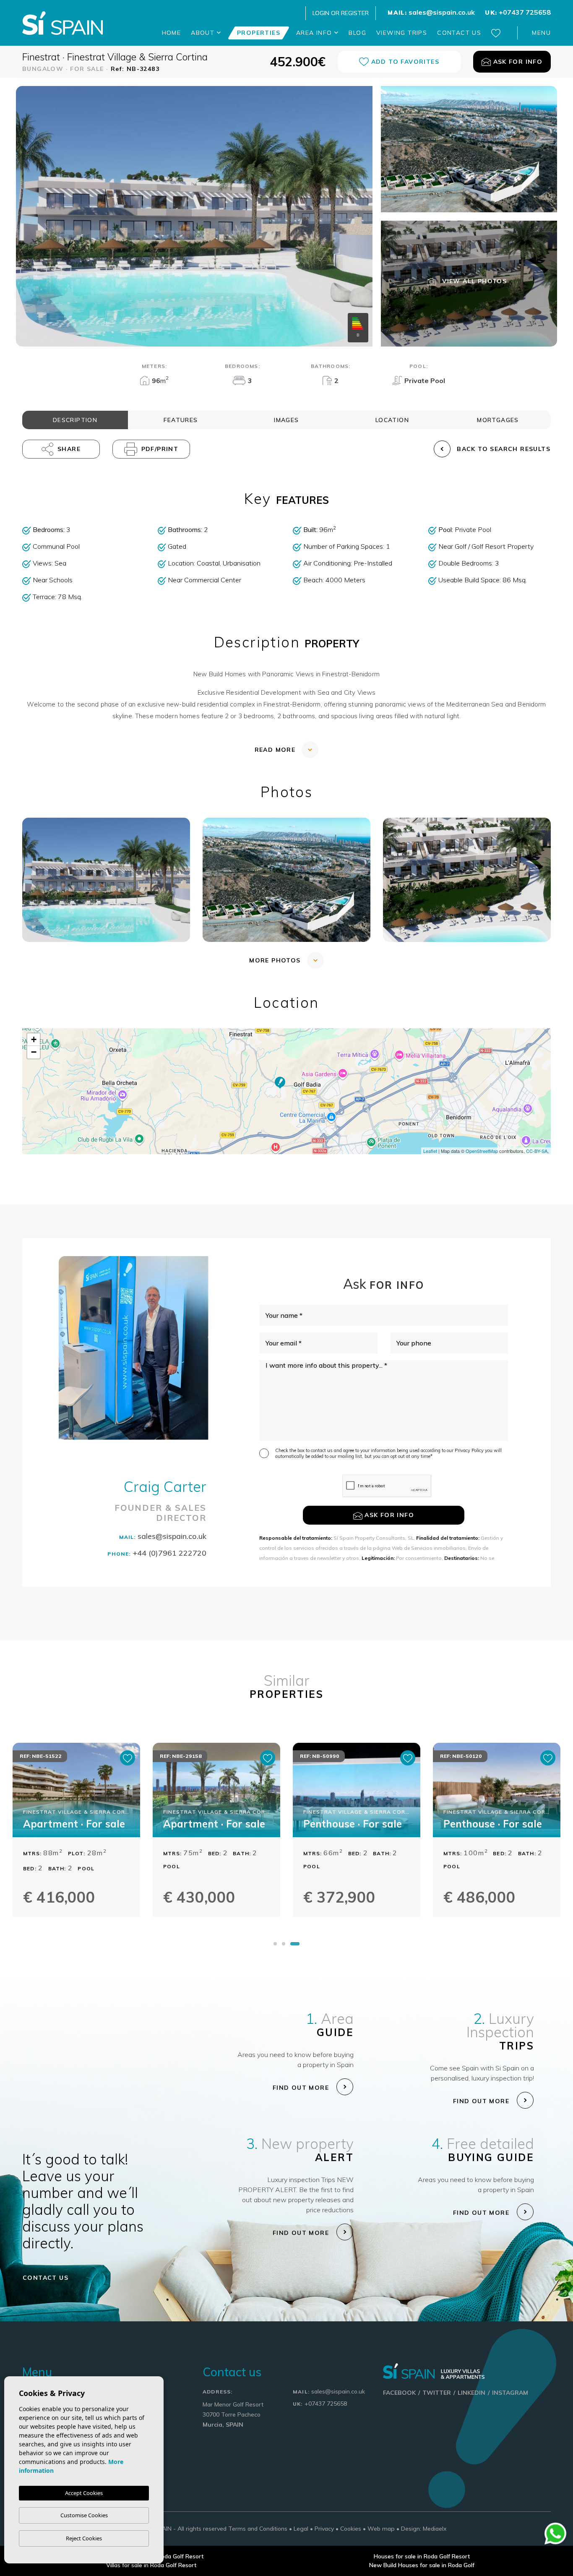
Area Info (315, 33)
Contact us (459, 33)
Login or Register (341, 13)
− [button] (34, 1052)
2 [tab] (289, 1944)
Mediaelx (435, 2529)
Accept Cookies (84, 2493)
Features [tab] (181, 420)
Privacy (324, 2529)
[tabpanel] (76, 1839)
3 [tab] (297, 1944)
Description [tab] (75, 420)
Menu (541, 33)
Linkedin (471, 2393)
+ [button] (34, 1039)
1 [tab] (278, 1944)
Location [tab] (392, 420)
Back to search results (504, 449)
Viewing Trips (402, 33)
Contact (46, 2278)
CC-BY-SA (537, 1151)
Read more (275, 750)
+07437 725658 (518, 12)
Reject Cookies (84, 2538)
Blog (357, 33)
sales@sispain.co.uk (431, 12)
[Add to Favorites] (128, 1758)
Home (172, 33)
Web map (381, 2529)
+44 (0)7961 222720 (157, 1553)
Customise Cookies (84, 2515)
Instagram (510, 2393)
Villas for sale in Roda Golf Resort (151, 2565)
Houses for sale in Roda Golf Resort (422, 2556)
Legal (301, 2529)
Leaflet (430, 1151)
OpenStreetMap (482, 1151)
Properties (259, 33)
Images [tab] (286, 420)
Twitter (437, 2393)
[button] (61, 449)
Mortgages (498, 420)
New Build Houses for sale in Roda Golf (422, 2565)
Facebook (399, 2393)
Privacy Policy (470, 1450)
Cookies (351, 2529)
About (204, 33)
